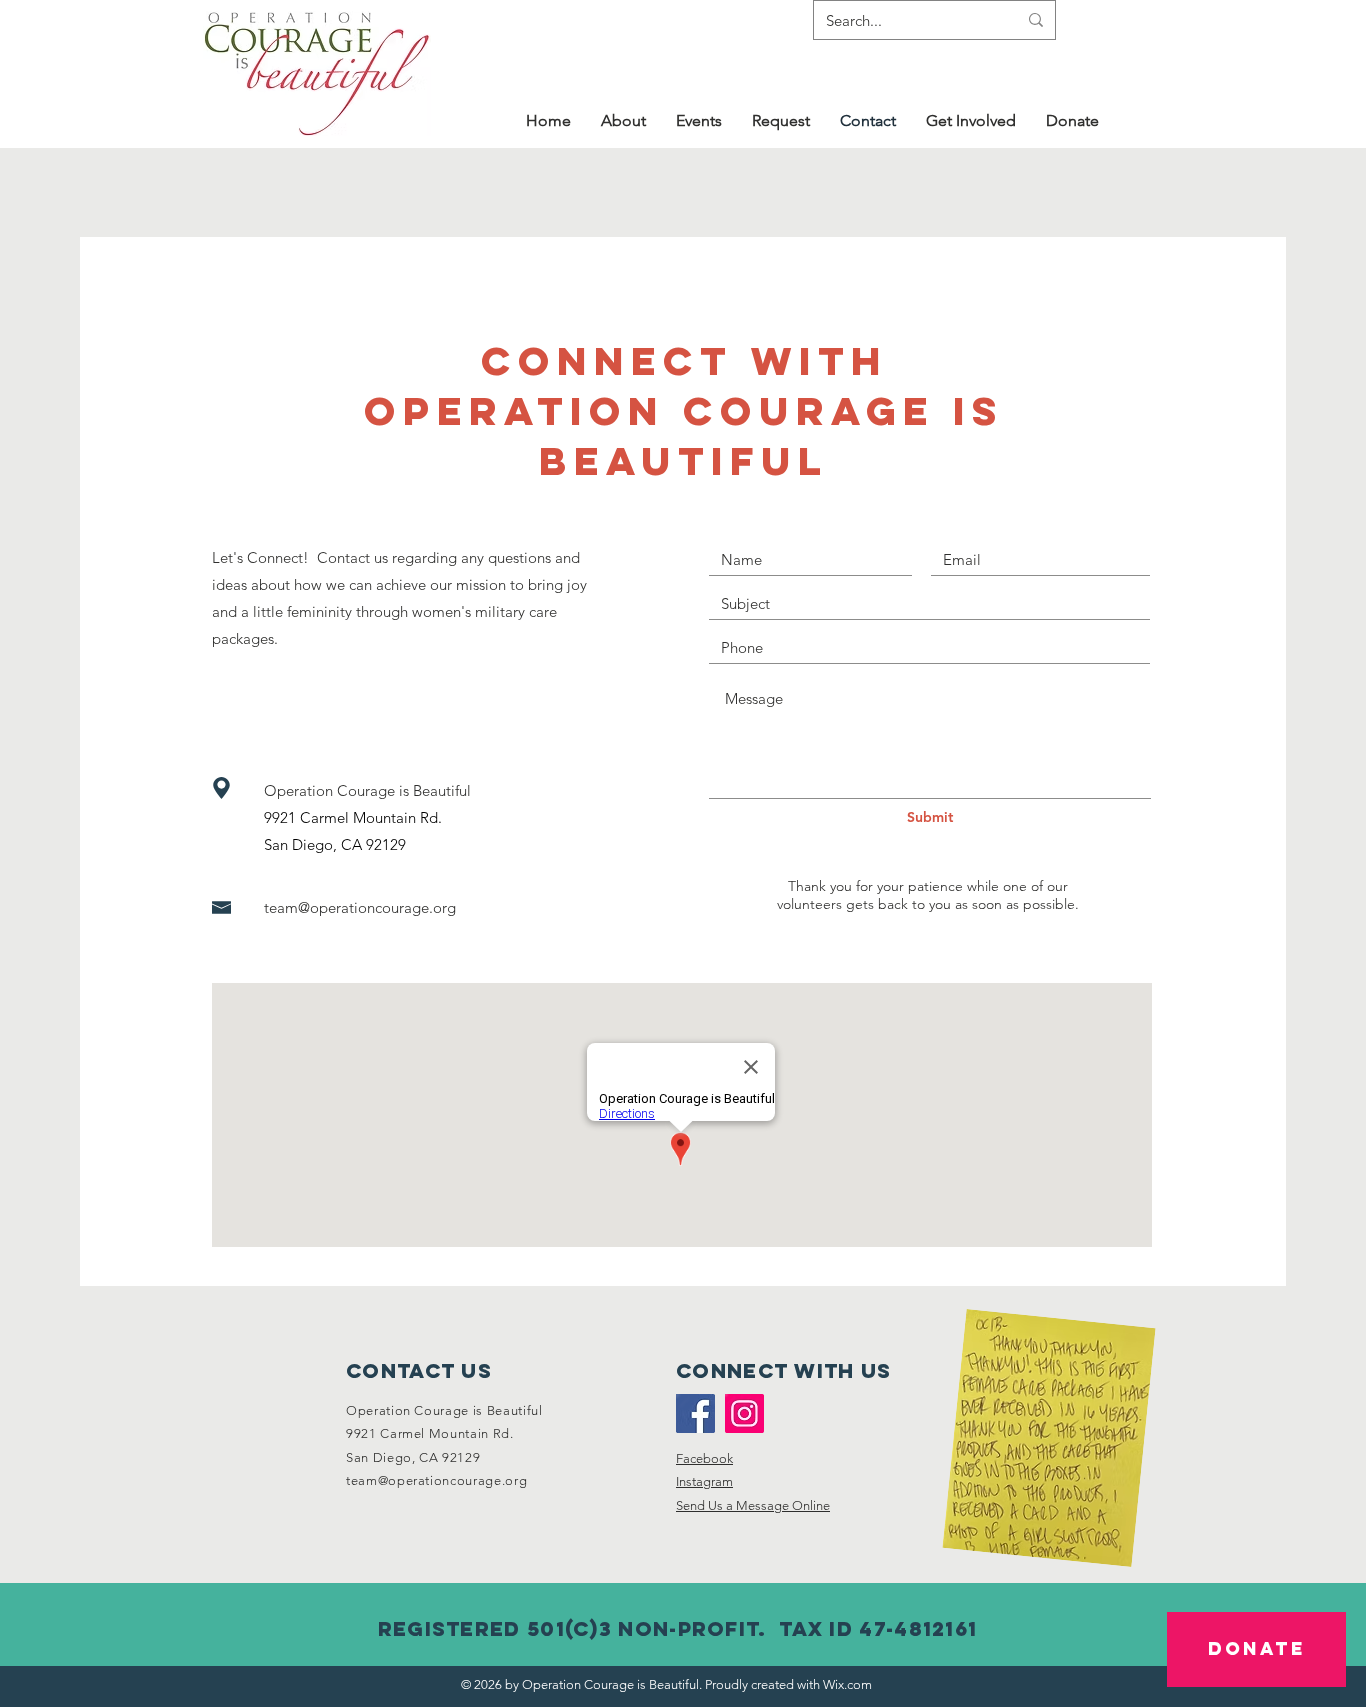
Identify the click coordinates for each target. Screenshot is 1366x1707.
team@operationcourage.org (360, 907)
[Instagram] (744, 1413)
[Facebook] (695, 1413)
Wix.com (847, 1684)
